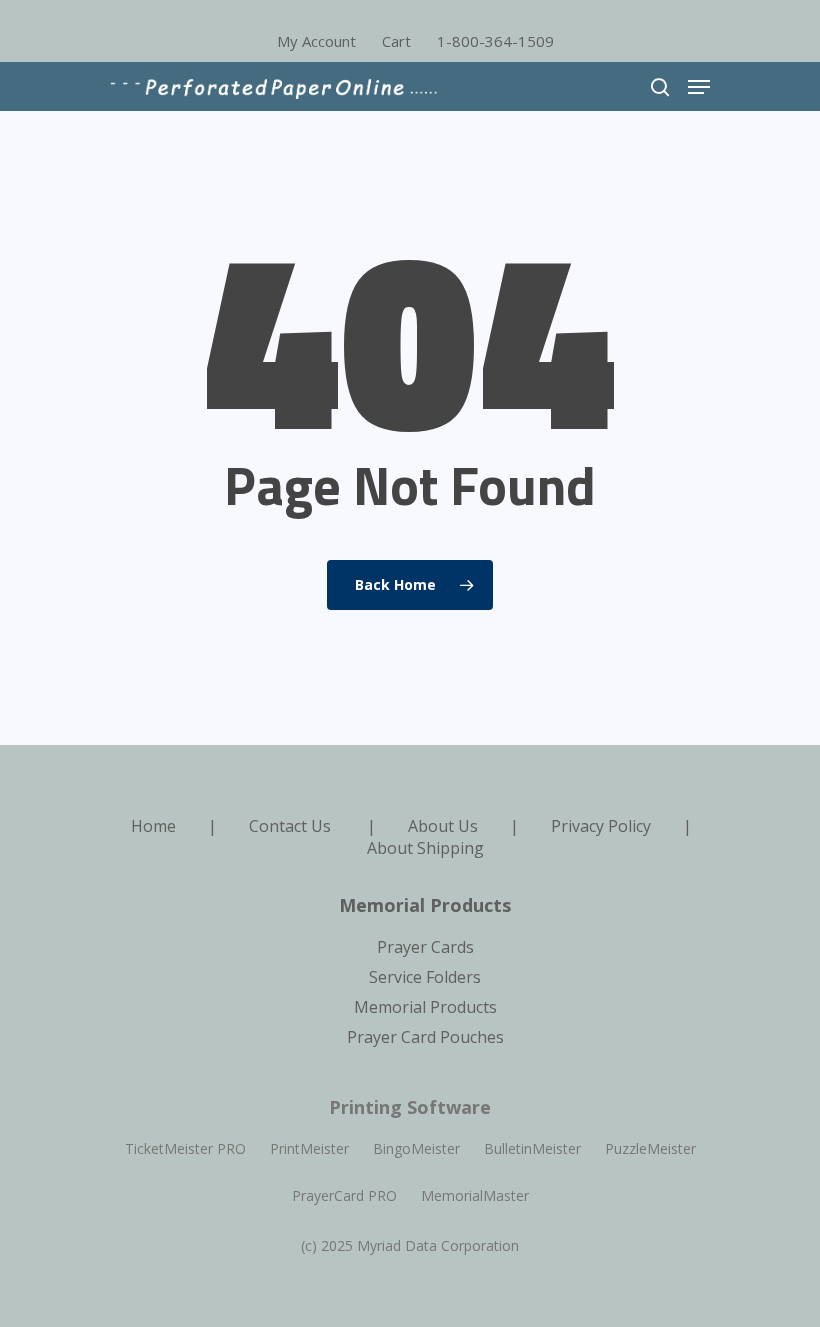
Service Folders (425, 977)
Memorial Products (425, 1007)
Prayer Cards (425, 947)
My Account (316, 41)
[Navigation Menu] (699, 87)
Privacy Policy (601, 826)
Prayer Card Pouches (425, 1037)
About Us (443, 826)
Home (153, 826)
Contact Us (290, 826)
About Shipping (425, 848)
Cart (396, 41)
